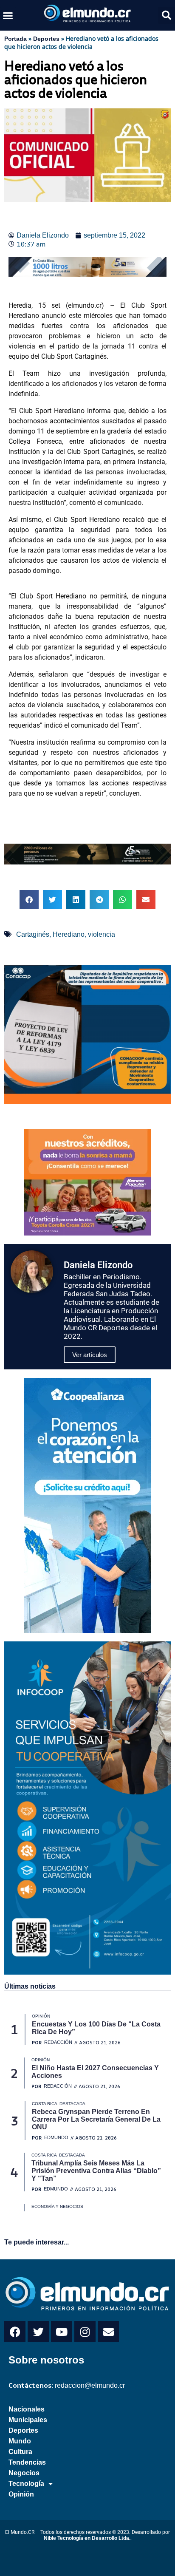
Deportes (46, 39)
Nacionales (27, 2409)
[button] (8, 15)
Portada (16, 39)
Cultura (20, 2452)
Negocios (24, 2473)
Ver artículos (90, 1355)
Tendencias (27, 2462)
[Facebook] (15, 2332)
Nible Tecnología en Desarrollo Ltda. (87, 2538)
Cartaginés (33, 934)
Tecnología (26, 2484)
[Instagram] (85, 2332)
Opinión (21, 2494)
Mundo (20, 2441)
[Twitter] (38, 2332)
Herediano (69, 934)
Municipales (28, 2420)
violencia (102, 934)
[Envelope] (108, 2332)
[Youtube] (62, 2332)
